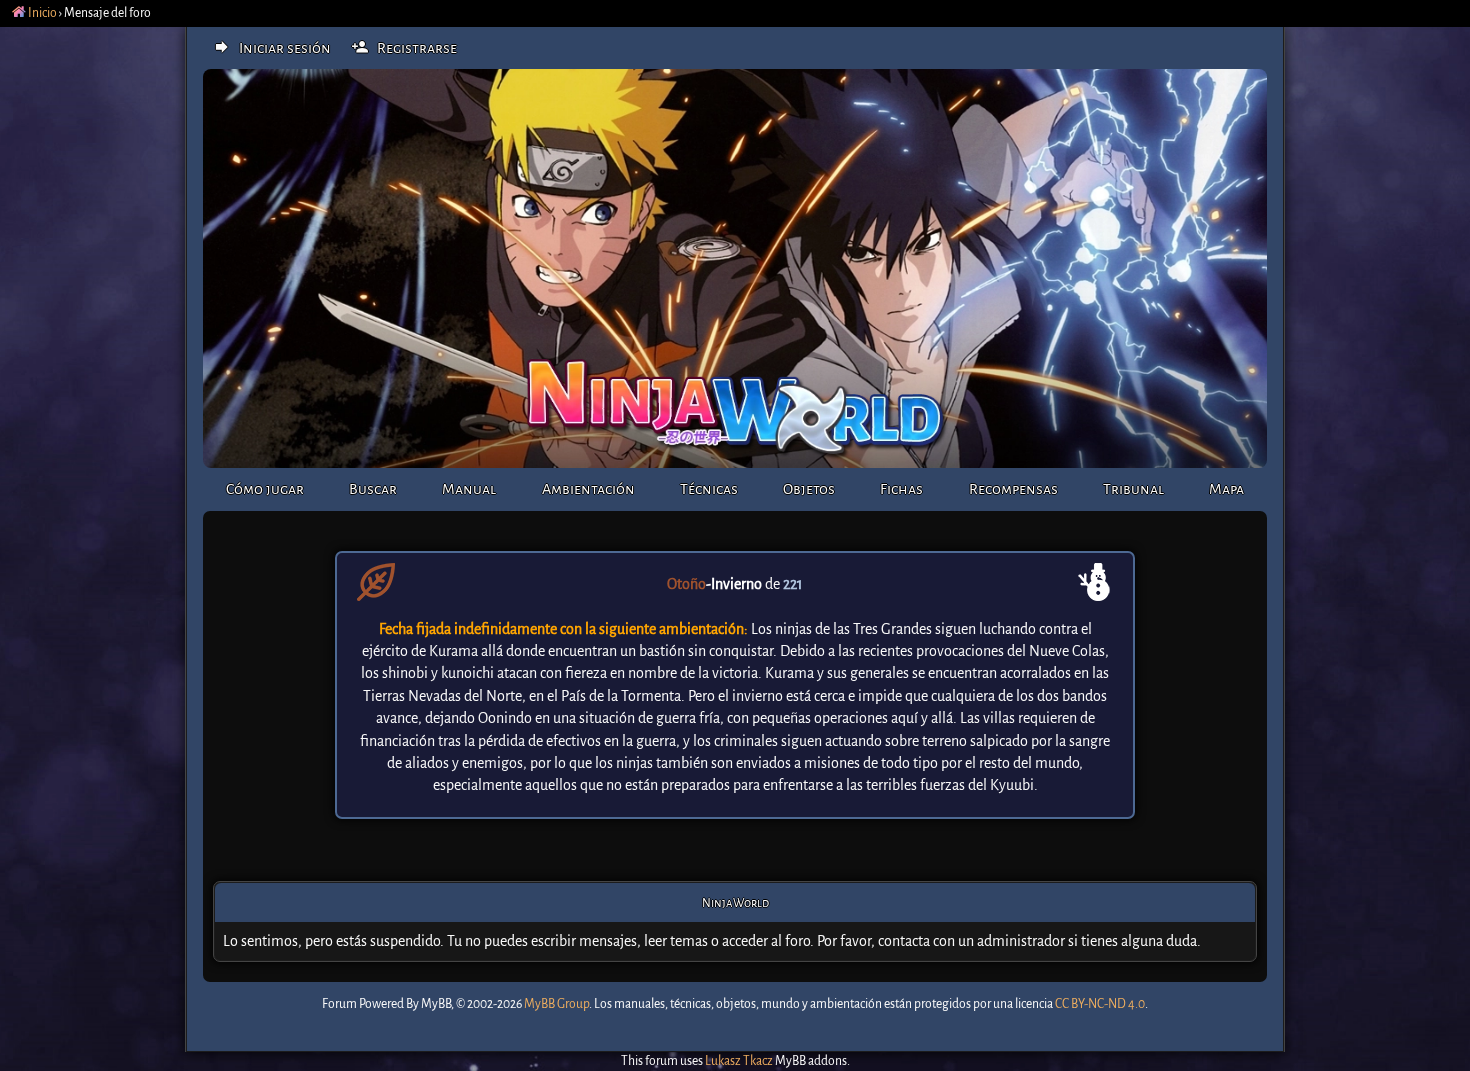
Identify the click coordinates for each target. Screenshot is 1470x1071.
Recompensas (1013, 489)
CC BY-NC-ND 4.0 (1100, 1004)
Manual (469, 489)
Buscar (373, 489)
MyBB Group (556, 1004)
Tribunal (1133, 489)
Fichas (901, 489)
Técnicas (709, 489)
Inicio (41, 13)
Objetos (809, 489)
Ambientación (588, 489)
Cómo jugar (265, 489)
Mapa (1226, 489)
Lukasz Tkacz (739, 1061)
